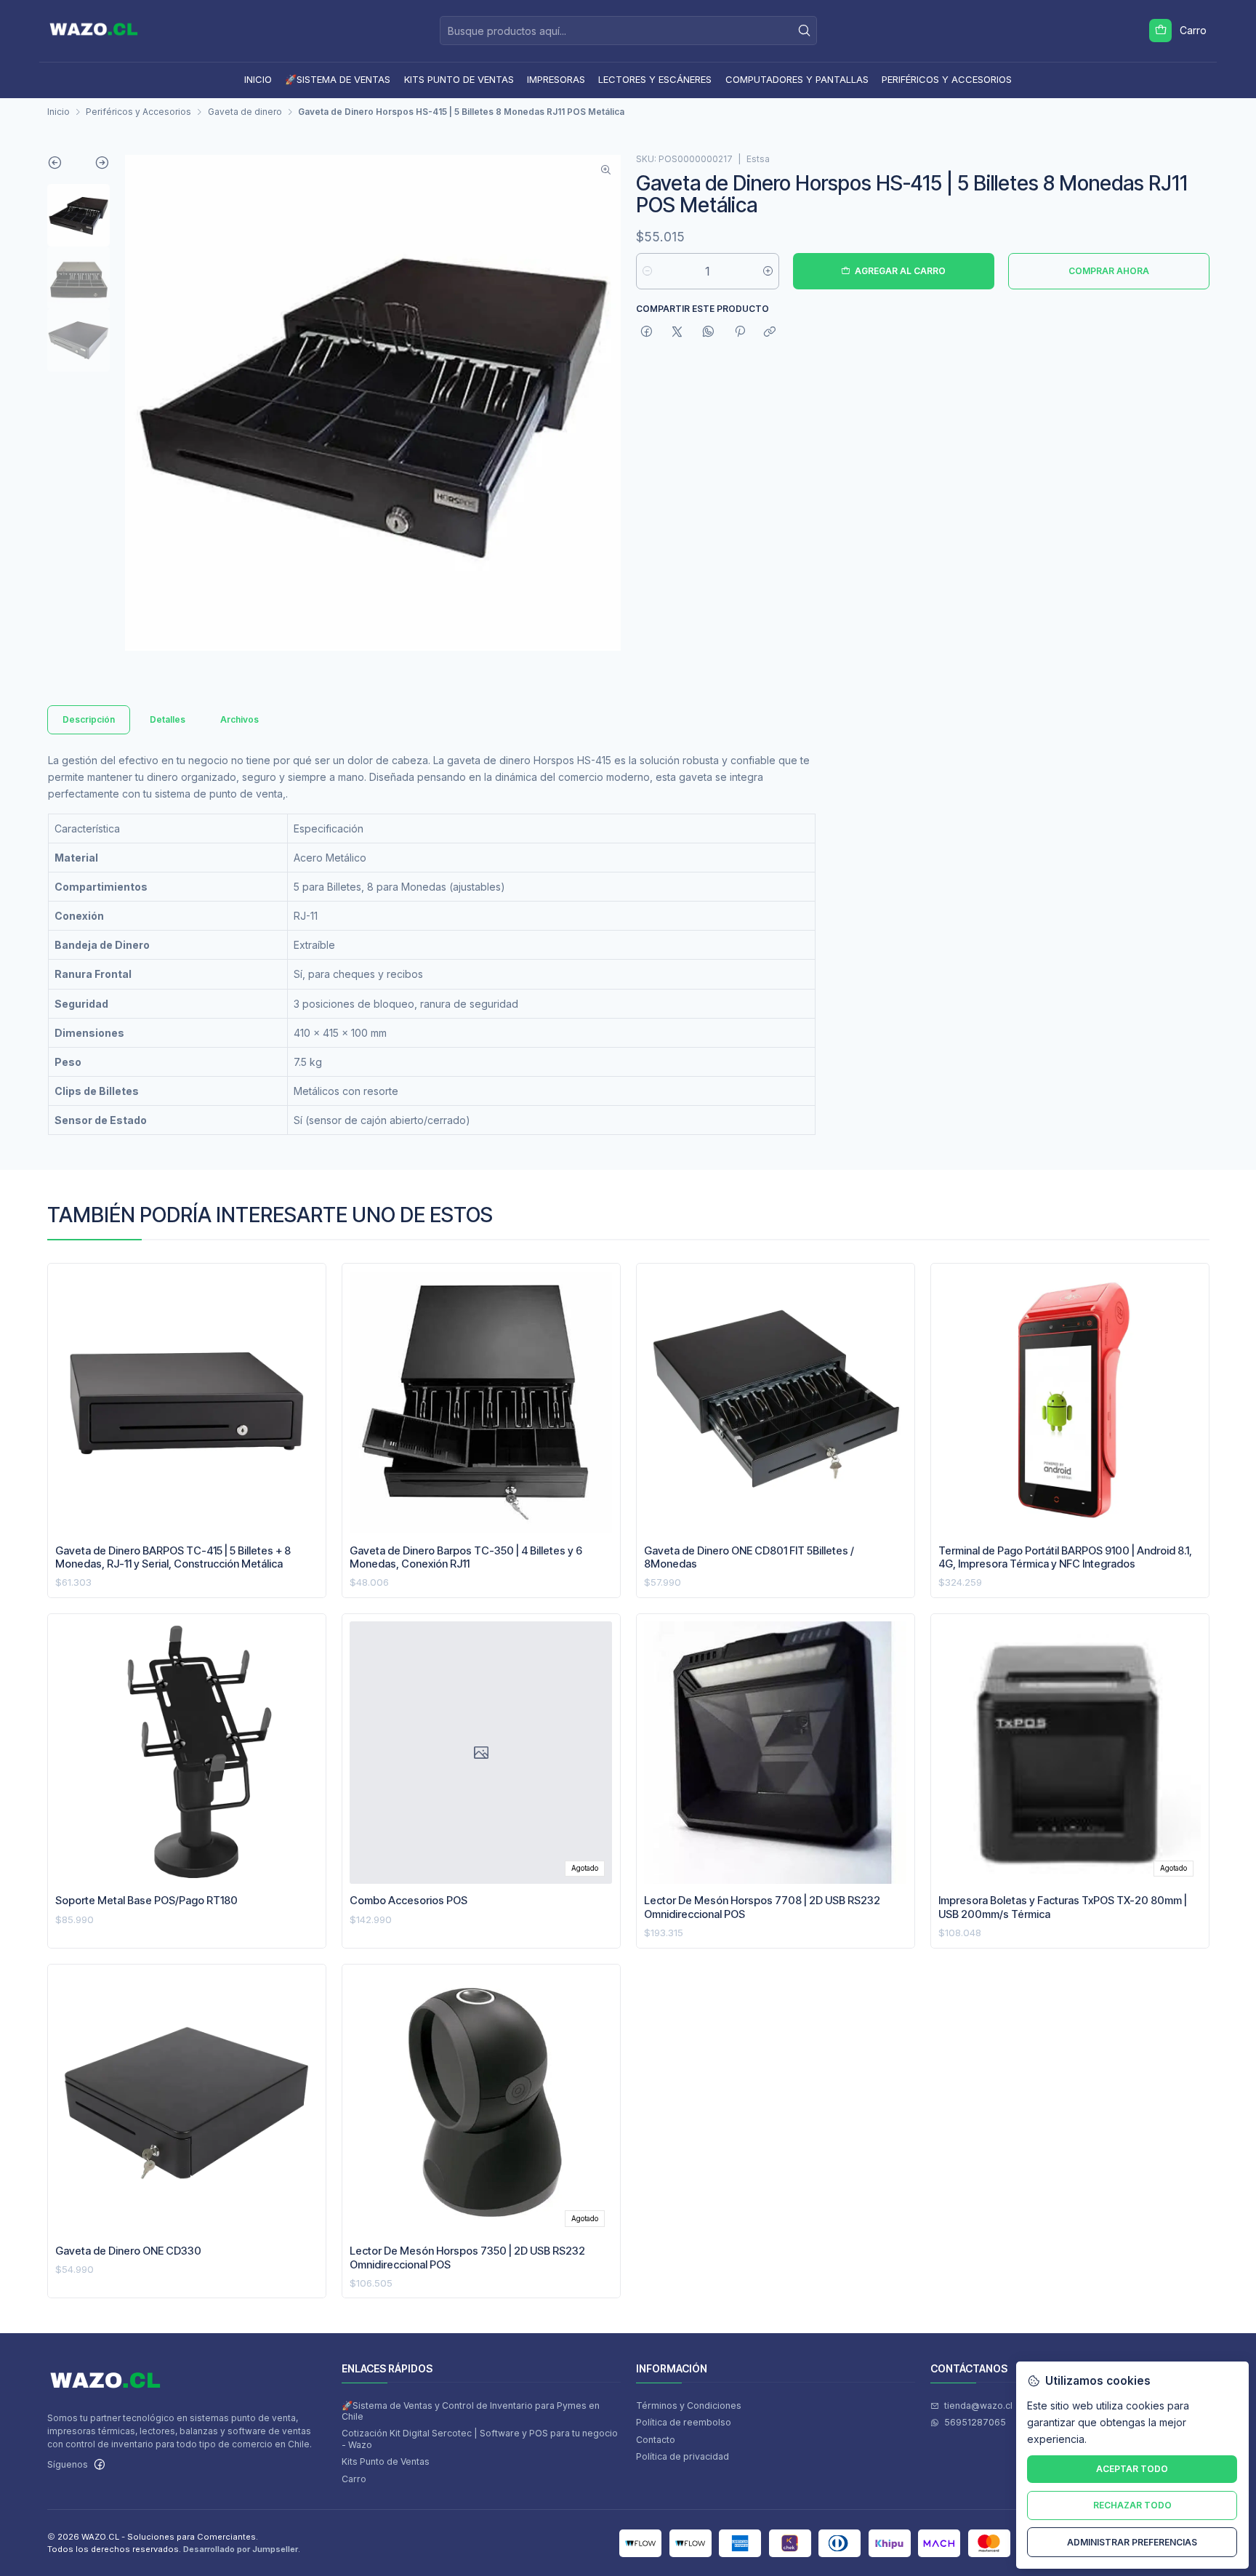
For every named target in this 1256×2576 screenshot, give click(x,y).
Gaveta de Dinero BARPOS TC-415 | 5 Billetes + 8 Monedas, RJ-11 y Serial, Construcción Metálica (173, 1557)
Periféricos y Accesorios (138, 112)
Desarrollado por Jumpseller (241, 2549)
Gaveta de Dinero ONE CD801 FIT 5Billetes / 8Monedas (749, 1557)
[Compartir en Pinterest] (739, 332)
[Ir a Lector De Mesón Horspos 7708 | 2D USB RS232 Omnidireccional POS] (775, 1753)
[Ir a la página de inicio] (94, 31)
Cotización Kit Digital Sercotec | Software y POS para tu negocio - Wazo (480, 2439)
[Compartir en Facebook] (647, 332)
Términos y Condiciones (689, 2406)
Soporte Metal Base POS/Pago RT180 (146, 1901)
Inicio (59, 112)
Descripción (89, 719)
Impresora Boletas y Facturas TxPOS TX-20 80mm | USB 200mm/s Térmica (1063, 1907)
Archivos (239, 719)
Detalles (168, 719)
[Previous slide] (63, 166)
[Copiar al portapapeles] (770, 332)
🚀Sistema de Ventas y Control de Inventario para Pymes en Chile (471, 2411)
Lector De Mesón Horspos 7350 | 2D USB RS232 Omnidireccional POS (467, 2258)
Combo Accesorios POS (408, 1901)
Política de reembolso (684, 2422)
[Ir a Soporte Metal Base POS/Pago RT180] (186, 1753)
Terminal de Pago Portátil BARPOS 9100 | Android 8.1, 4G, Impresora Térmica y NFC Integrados (1065, 1557)
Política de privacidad (683, 2456)
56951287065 (975, 2422)
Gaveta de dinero (245, 112)
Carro (354, 2479)
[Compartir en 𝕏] (677, 332)
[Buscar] (805, 31)
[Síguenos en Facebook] (100, 2465)
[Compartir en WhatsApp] (709, 332)
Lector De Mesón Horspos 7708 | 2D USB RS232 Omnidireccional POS (762, 1907)
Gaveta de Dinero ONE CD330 (128, 2251)
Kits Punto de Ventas (386, 2461)
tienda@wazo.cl (978, 2406)
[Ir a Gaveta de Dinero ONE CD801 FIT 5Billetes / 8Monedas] (775, 1403)
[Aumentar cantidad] (768, 271)
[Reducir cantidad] (647, 271)
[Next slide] (94, 166)
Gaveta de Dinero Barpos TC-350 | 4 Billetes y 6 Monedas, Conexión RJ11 (466, 1557)
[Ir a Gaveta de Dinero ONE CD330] (186, 2103)
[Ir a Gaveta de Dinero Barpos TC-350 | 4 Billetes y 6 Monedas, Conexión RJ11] (481, 1403)
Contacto (656, 2440)
